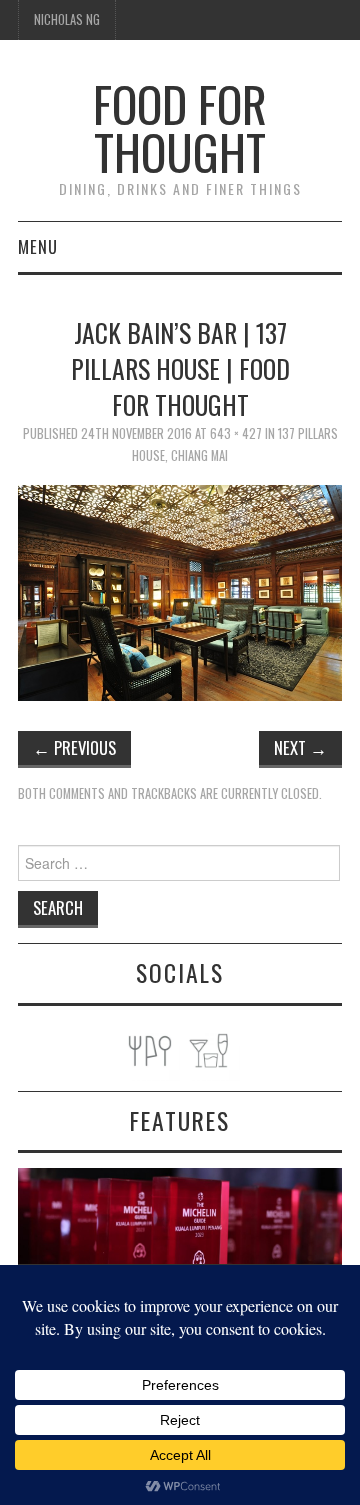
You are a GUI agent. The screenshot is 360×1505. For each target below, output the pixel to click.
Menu (38, 246)
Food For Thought (180, 127)
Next (300, 747)
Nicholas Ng (67, 19)
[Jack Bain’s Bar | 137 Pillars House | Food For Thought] (180, 590)
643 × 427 (236, 433)
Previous (74, 747)
